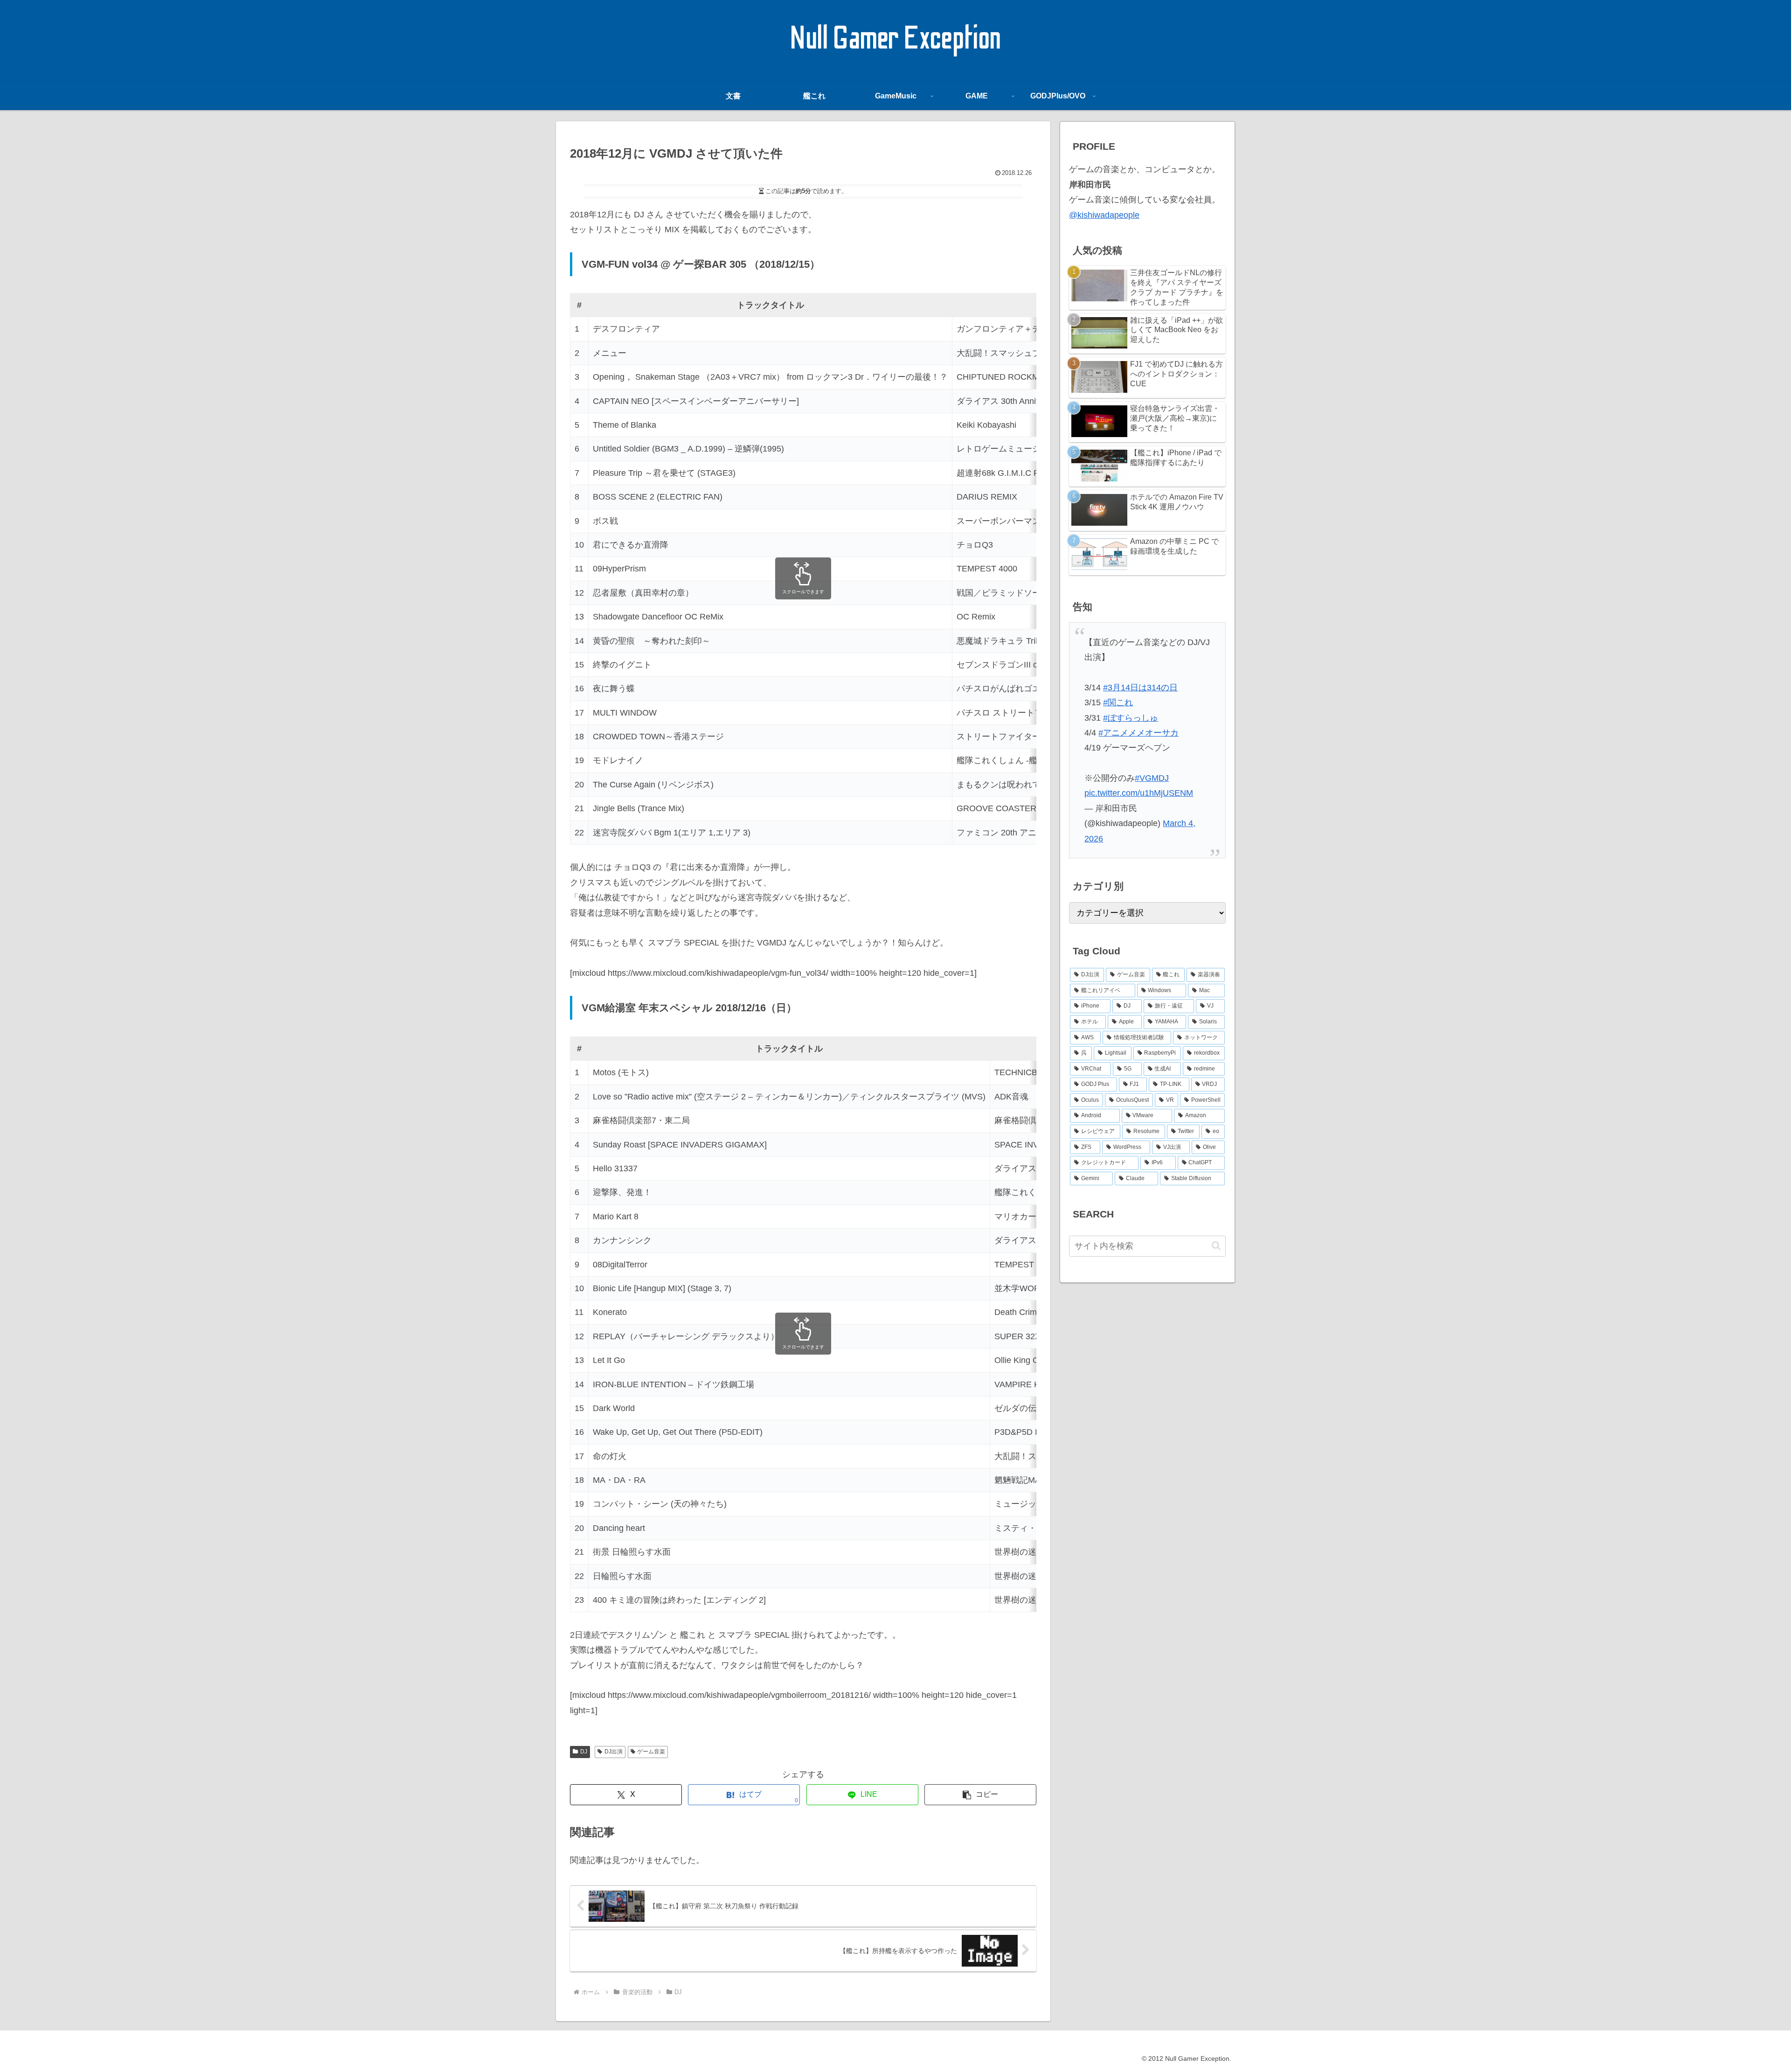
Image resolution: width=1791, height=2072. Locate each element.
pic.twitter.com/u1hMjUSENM (1139, 793)
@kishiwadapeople (1104, 215)
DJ (584, 1752)
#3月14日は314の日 (1140, 688)
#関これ (1118, 702)
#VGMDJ (1152, 778)
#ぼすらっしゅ (1131, 718)
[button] (980, 1795)
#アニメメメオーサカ (1138, 733)
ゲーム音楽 (651, 1752)
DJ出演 (614, 1752)
